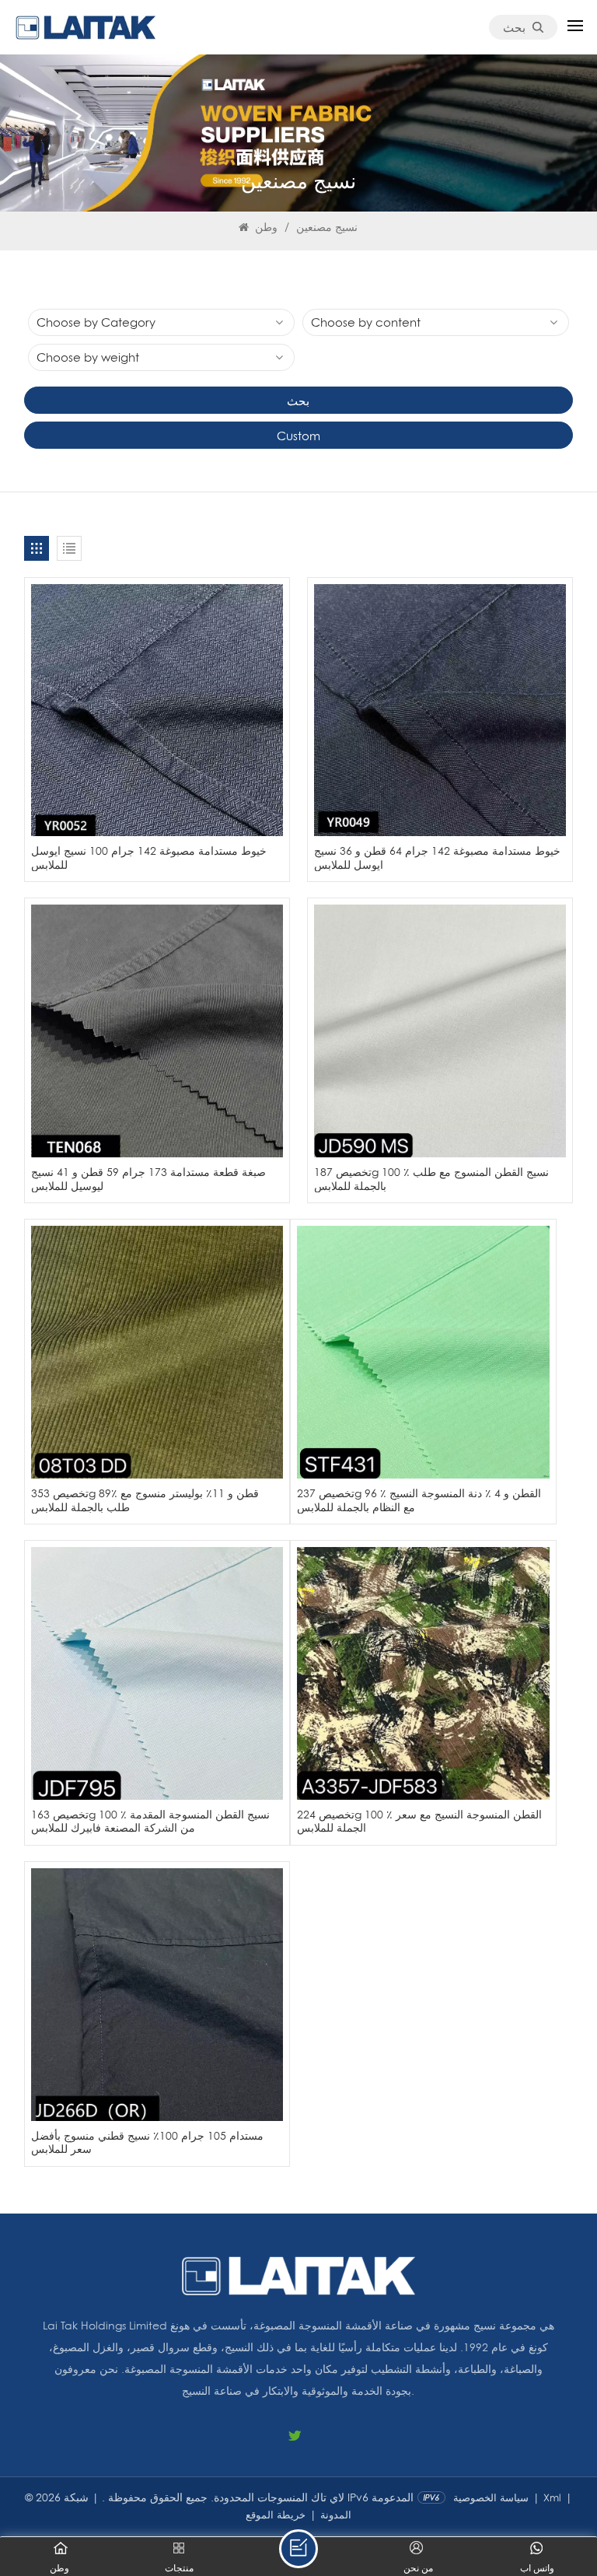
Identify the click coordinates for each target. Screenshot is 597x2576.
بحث (514, 27)
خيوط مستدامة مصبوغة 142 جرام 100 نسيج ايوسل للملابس (149, 857)
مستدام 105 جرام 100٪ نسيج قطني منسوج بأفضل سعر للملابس (147, 2142)
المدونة (336, 2515)
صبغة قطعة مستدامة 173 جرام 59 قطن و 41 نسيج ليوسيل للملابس (148, 1179)
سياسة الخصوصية (491, 2497)
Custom (298, 436)
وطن (265, 227)
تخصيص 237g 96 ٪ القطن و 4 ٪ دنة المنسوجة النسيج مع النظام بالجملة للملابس (419, 1500)
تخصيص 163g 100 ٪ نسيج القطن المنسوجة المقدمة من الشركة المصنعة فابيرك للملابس (150, 1821)
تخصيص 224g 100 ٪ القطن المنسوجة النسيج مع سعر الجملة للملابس (419, 1821)
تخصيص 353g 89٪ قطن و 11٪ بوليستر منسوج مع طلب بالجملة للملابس (145, 1500)
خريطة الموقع (276, 2515)
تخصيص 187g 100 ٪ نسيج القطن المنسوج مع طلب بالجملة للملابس (431, 1179)
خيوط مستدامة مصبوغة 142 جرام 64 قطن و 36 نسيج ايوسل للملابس (437, 857)
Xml (552, 2497)
